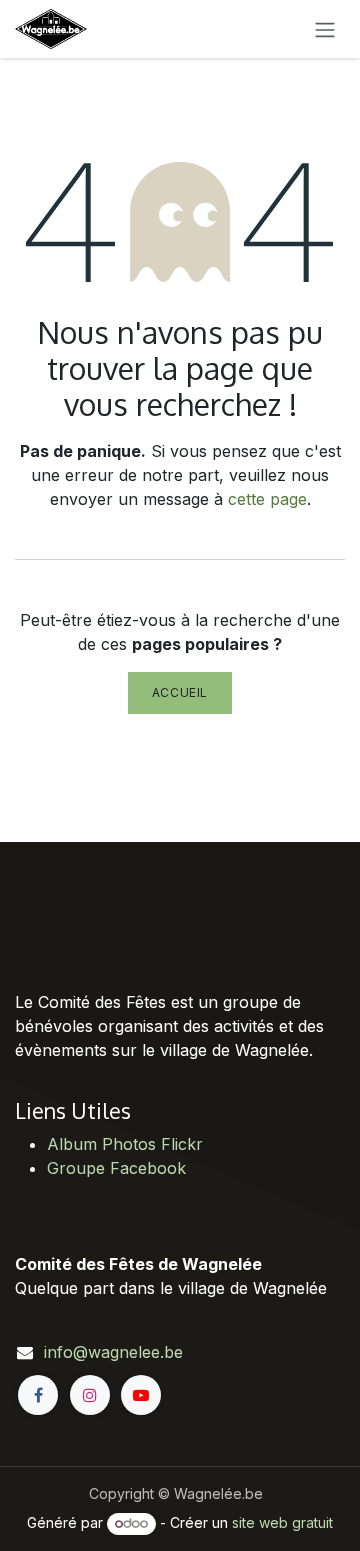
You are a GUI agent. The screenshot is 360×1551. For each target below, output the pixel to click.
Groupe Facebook (116, 1168)
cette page (267, 499)
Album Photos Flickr (125, 1144)
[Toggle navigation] (325, 29)
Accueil (180, 692)
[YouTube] (141, 1395)
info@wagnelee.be (113, 1352)
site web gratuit (282, 1522)
